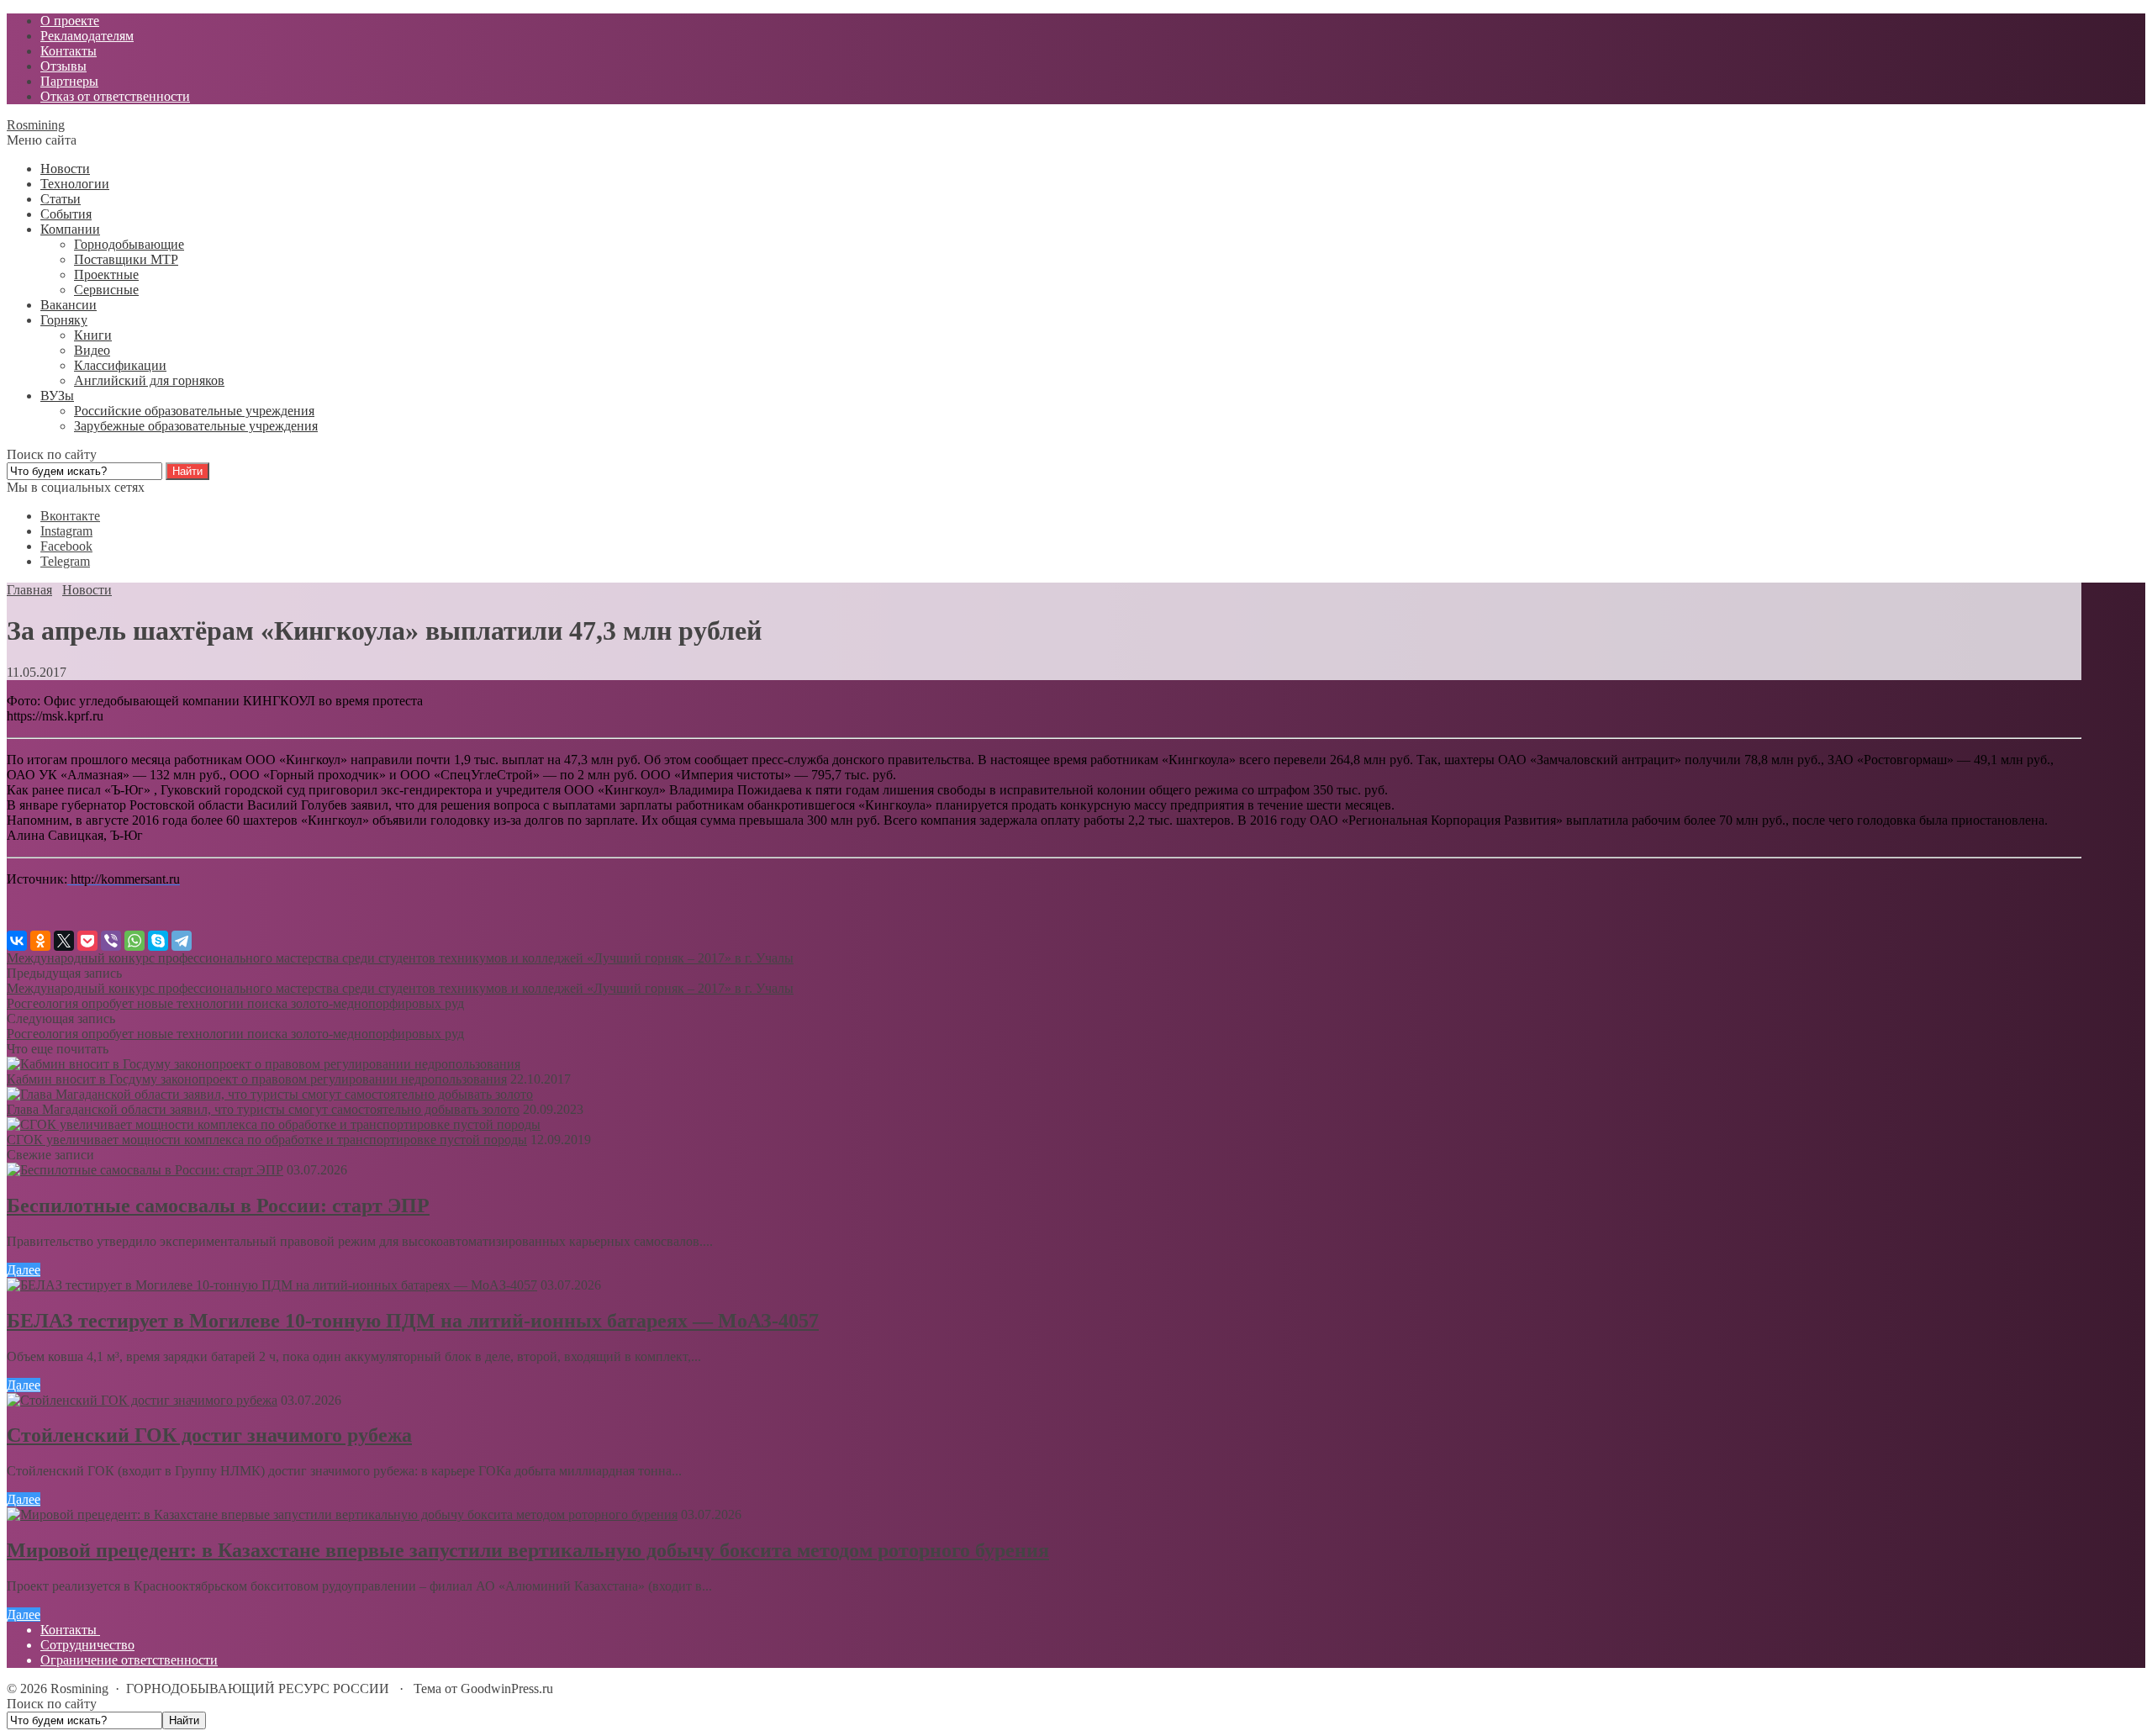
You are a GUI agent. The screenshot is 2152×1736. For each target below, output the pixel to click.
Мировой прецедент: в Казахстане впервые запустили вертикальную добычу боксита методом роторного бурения (528, 1550)
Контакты (70, 1630)
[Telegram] (182, 941)
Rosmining (36, 125)
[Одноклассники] (40, 941)
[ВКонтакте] (17, 941)
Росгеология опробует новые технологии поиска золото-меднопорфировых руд (235, 1003)
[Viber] (111, 941)
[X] (64, 941)
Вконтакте (70, 516)
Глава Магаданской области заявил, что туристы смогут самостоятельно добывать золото (263, 1109)
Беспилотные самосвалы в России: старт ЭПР (218, 1206)
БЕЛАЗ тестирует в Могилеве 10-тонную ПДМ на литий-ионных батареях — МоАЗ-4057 (413, 1321)
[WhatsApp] (134, 941)
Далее (24, 1270)
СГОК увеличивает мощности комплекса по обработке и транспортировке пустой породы (267, 1140)
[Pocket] (87, 941)
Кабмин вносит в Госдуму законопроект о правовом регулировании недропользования (257, 1079)
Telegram (65, 561)
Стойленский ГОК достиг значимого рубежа (209, 1435)
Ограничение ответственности (129, 1660)
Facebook (66, 546)
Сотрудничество (87, 1645)
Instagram (66, 531)
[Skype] (158, 941)
